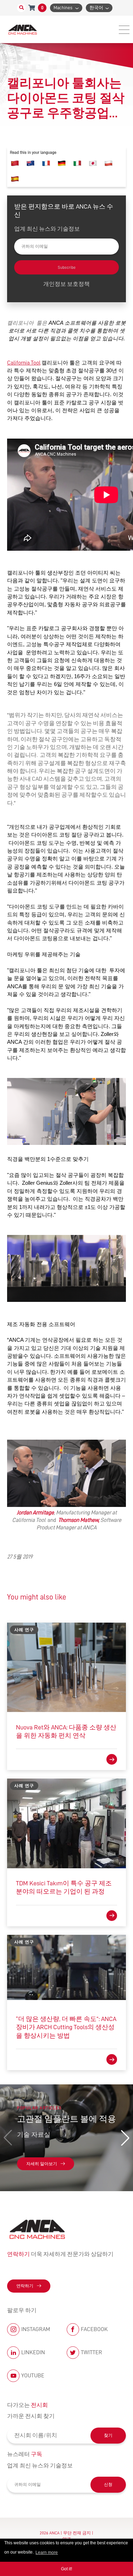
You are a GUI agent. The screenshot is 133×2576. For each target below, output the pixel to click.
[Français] (46, 163)
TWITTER (92, 2352)
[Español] (15, 179)
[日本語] (93, 163)
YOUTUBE (33, 2376)
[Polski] (109, 163)
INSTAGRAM (36, 2329)
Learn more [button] (47, 2553)
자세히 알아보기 (42, 2164)
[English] (31, 163)
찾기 (108, 2435)
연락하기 (25, 2286)
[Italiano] (77, 163)
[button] (125, 2138)
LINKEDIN (33, 2352)
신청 (108, 2485)
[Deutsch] (62, 163)
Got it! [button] (66, 2569)
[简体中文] (15, 163)
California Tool (24, 363)
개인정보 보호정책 (66, 284)
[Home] (23, 29)
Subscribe (67, 267)
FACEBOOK (94, 2329)
